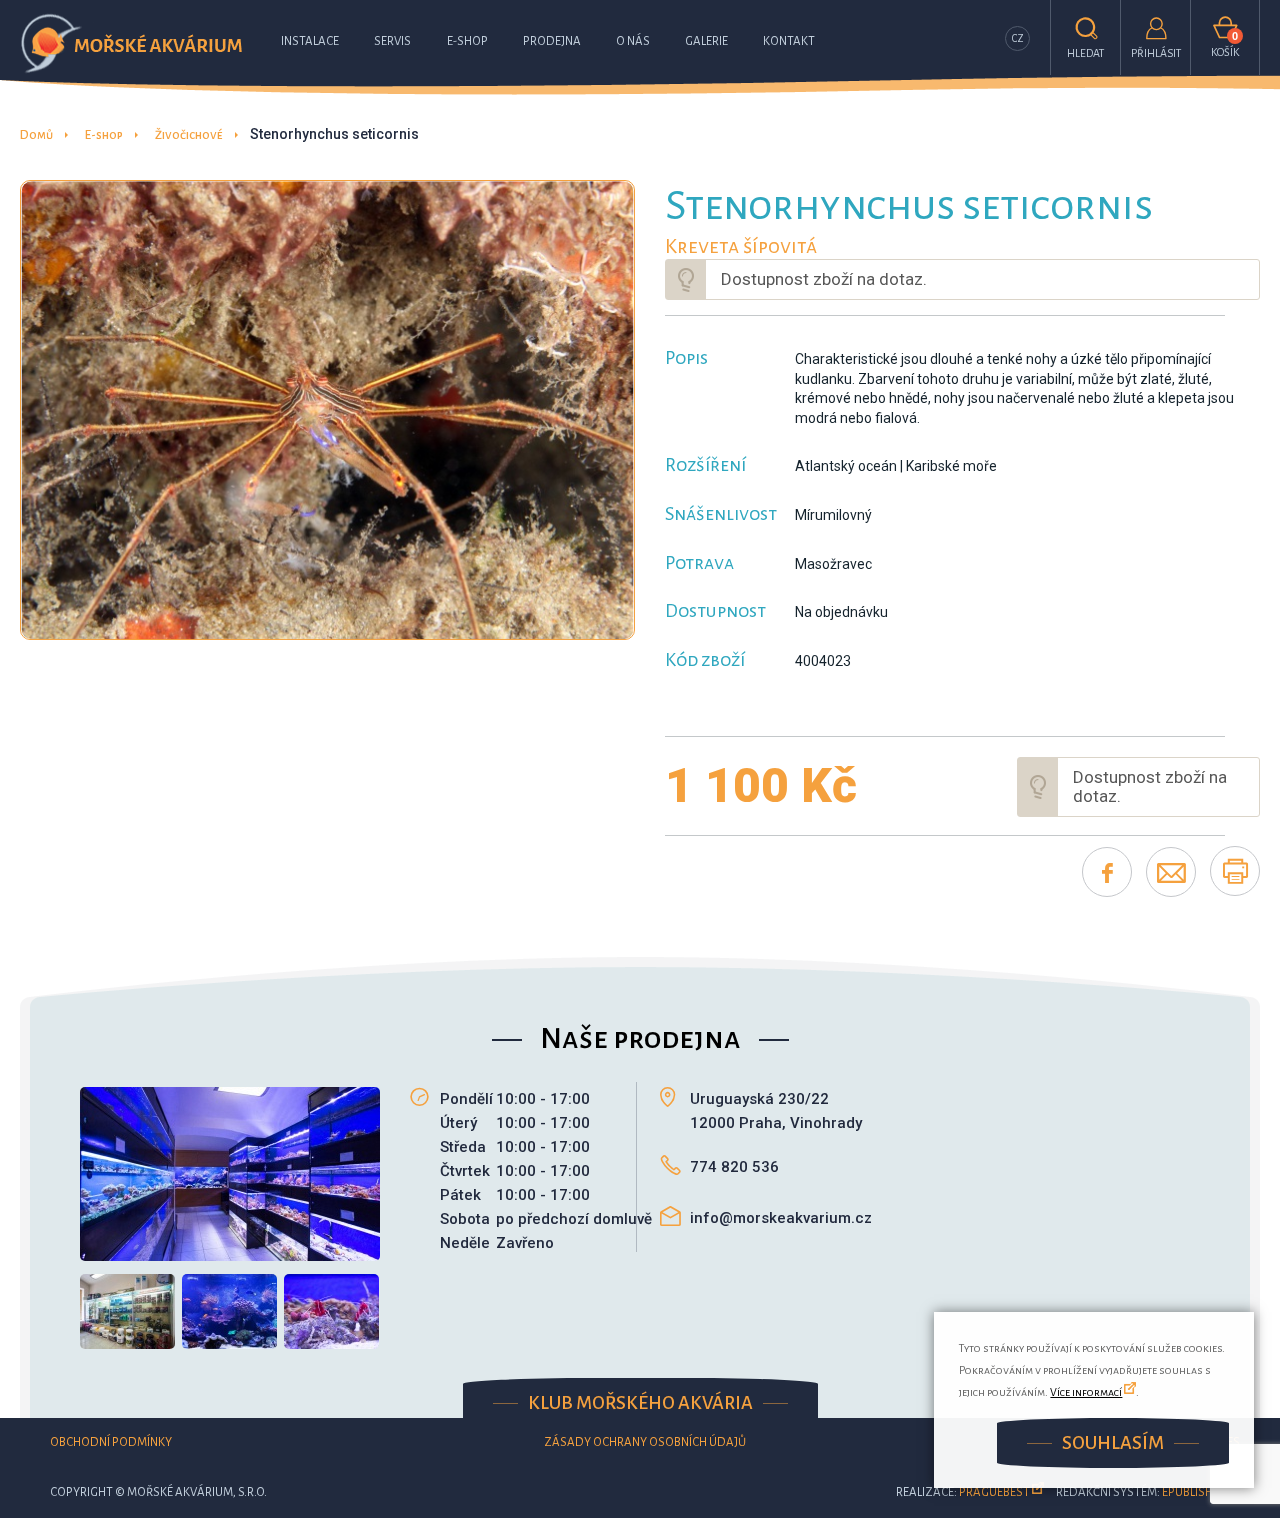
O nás (633, 41)
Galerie (706, 41)
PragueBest (994, 1492)
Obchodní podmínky (111, 1442)
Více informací (1086, 1392)
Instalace (310, 41)
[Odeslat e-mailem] (1171, 872)
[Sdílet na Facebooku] (1107, 872)
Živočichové (189, 135)
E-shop (467, 41)
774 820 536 (734, 1167)
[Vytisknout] (1235, 871)
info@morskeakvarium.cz (781, 1218)
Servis (392, 41)
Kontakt (789, 41)
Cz (1018, 38)
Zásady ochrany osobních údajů (645, 1442)
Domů (36, 135)
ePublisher (1194, 1492)
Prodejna (552, 41)
